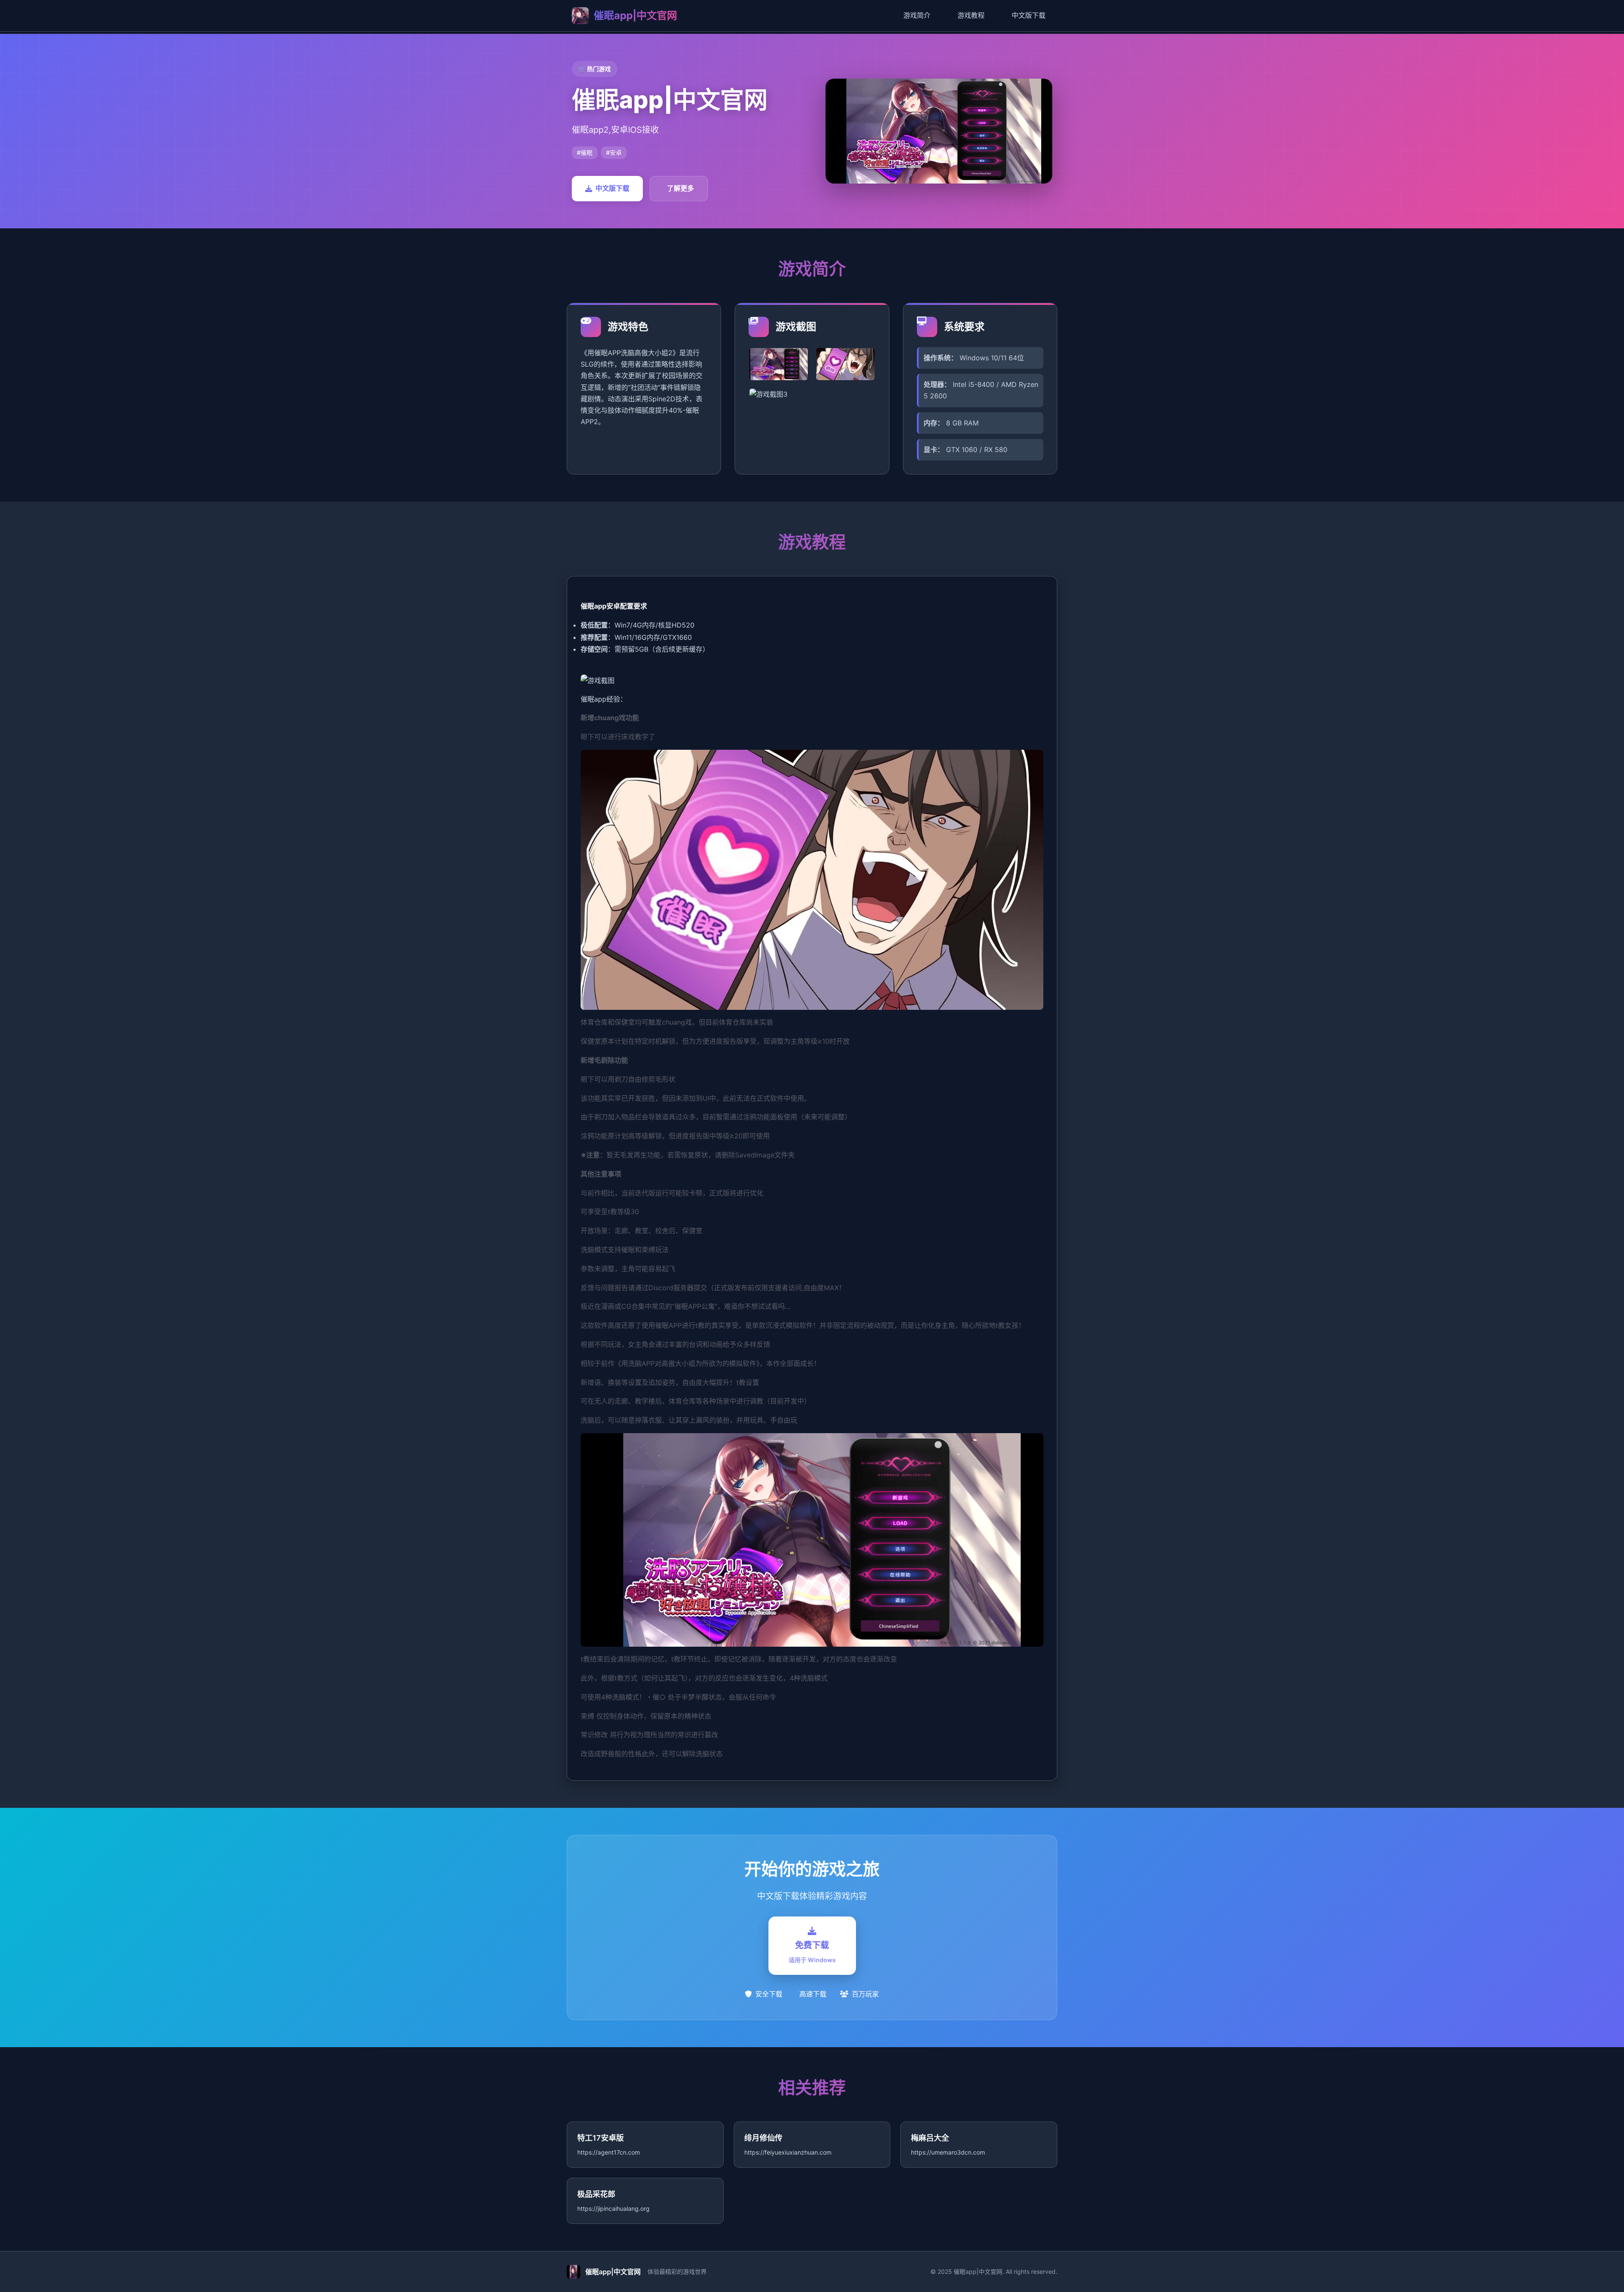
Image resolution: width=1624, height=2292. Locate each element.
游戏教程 (971, 15)
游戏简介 (917, 15)
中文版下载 (1029, 15)
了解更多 (680, 188)
